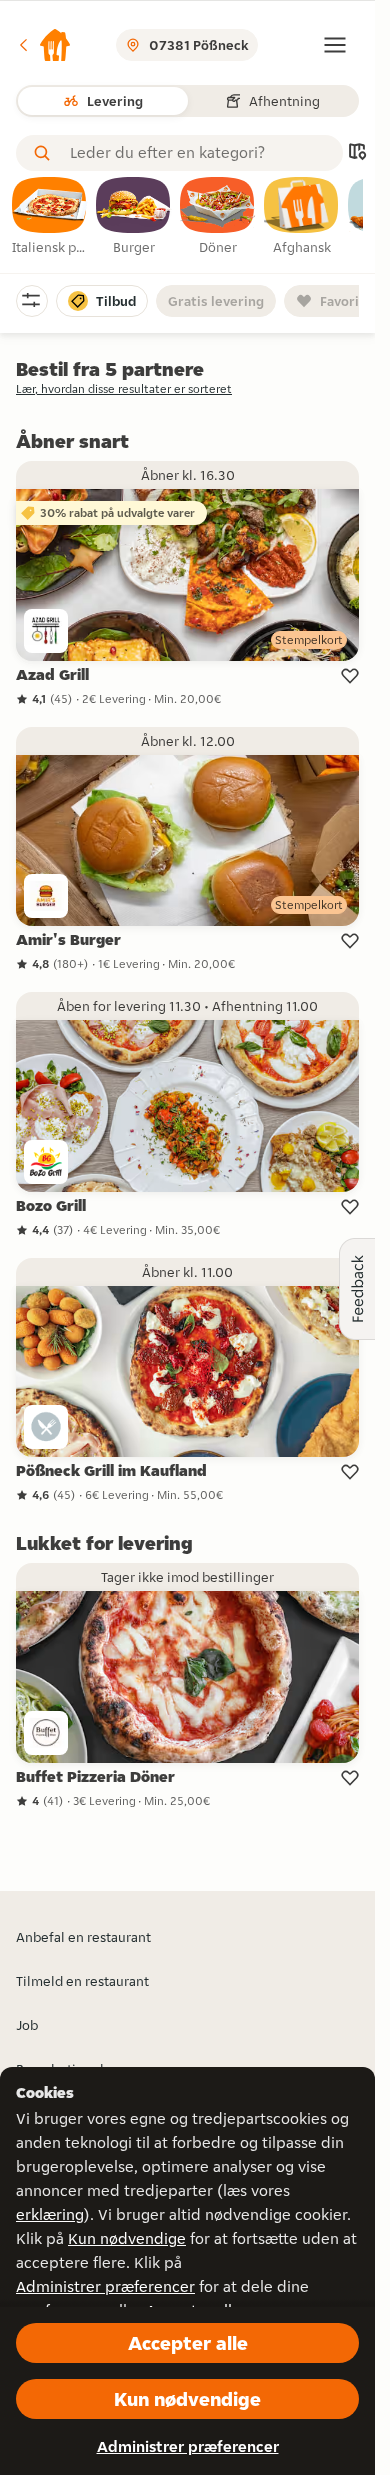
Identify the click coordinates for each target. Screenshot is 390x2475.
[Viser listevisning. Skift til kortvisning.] (357, 153)
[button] (44, 45)
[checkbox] (50, 217)
